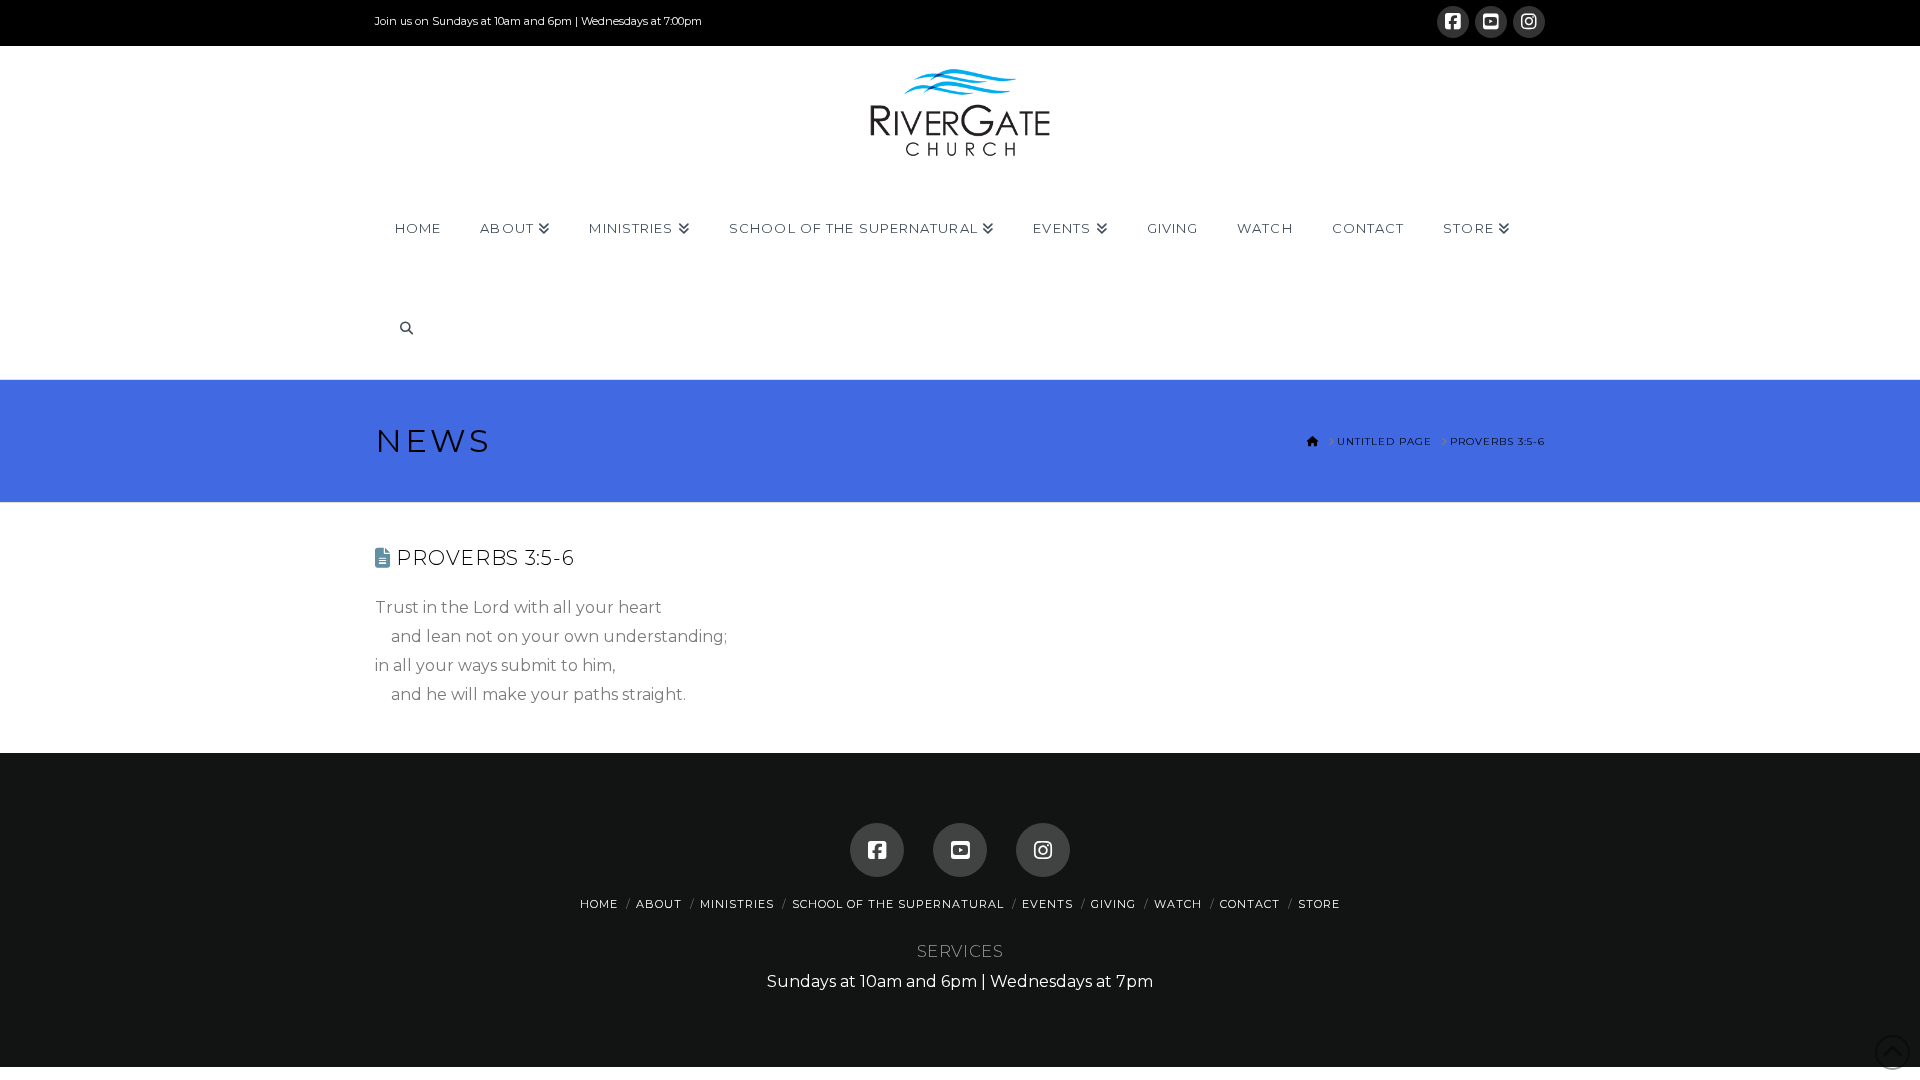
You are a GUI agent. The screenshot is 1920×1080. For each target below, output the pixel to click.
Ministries (737, 904)
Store (1319, 904)
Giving (1113, 904)
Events (1047, 904)
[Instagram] (1529, 22)
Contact (1250, 904)
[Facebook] (1453, 22)
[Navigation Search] (405, 329)
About (659, 904)
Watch (1178, 904)
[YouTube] (1491, 22)
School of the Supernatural (898, 904)
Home (599, 904)
